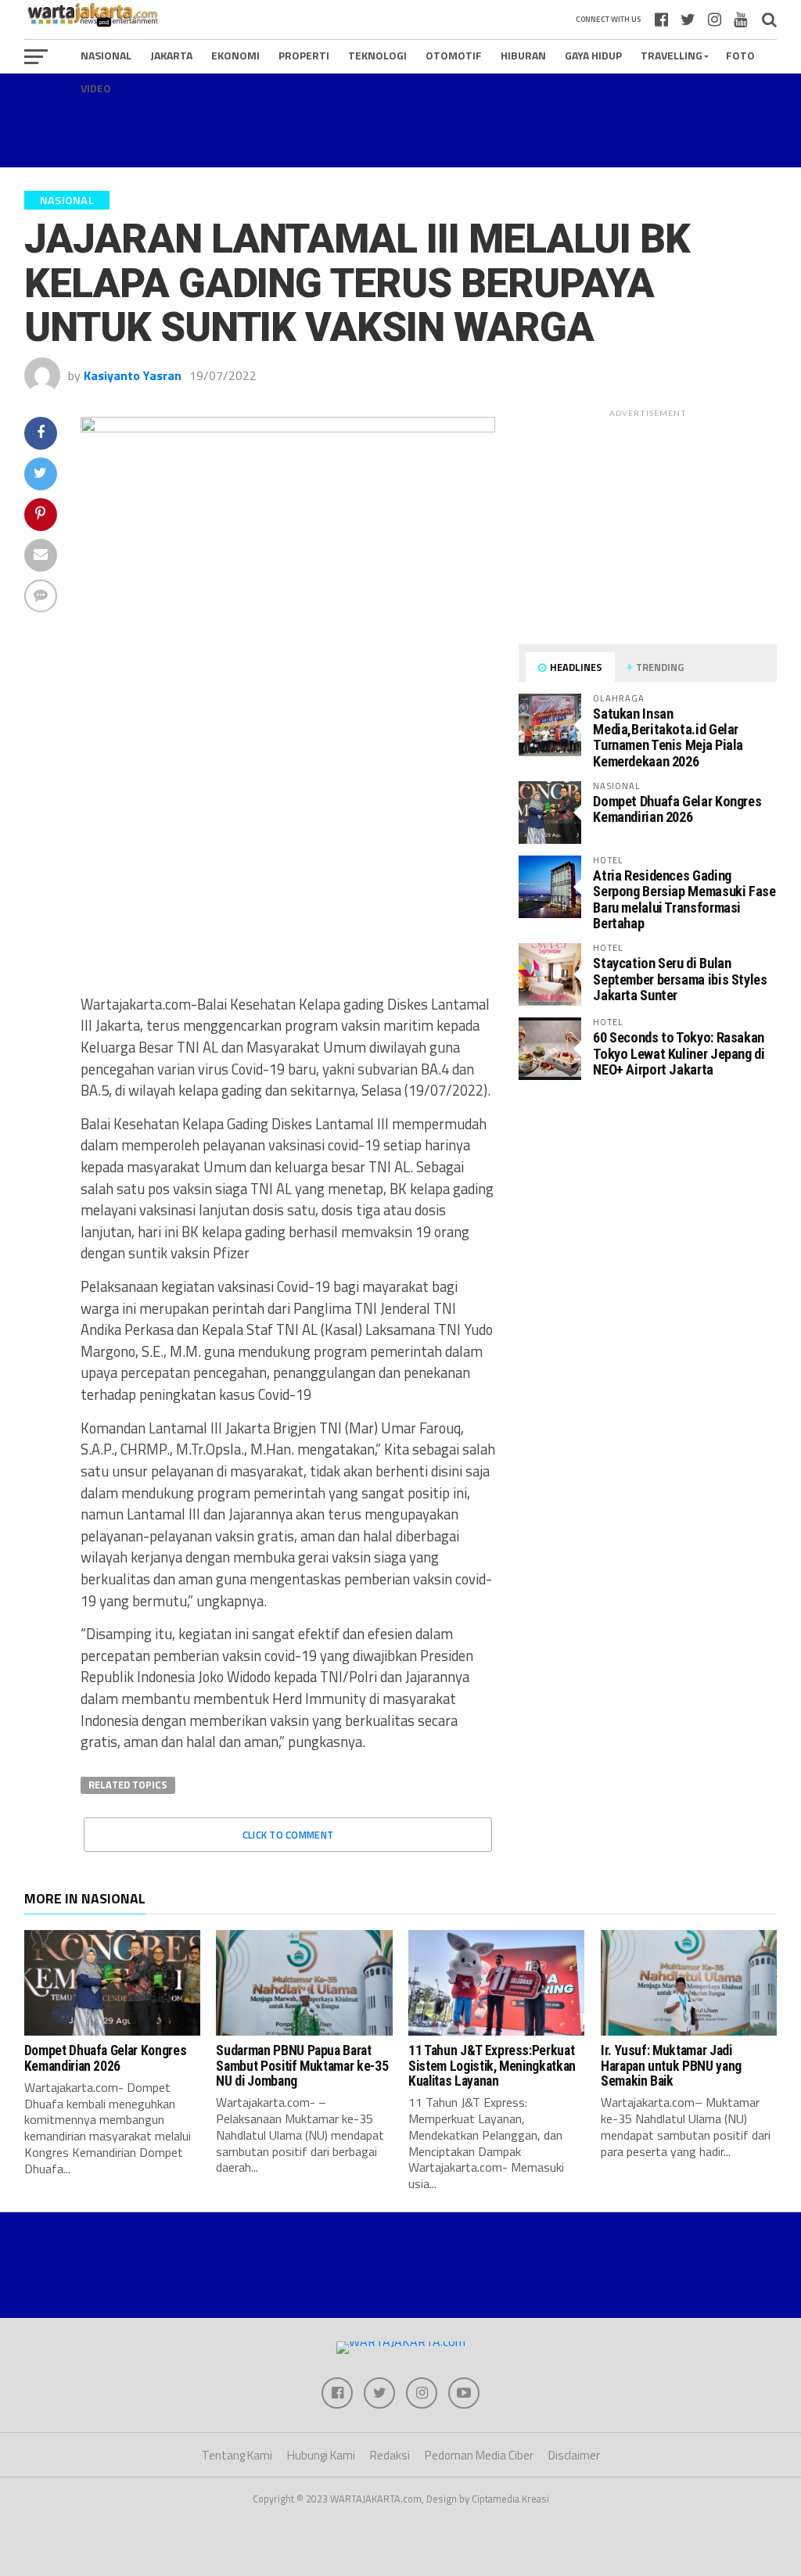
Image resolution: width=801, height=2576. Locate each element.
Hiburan (523, 55)
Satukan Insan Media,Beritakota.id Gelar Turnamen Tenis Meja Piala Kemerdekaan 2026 (668, 737)
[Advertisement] (400, 120)
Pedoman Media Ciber (479, 2455)
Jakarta (171, 55)
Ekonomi (235, 55)
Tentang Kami (237, 2455)
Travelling (672, 55)
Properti (304, 55)
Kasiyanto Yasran (133, 375)
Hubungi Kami (321, 2455)
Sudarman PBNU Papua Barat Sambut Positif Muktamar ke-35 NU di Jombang (302, 2066)
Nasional (106, 55)
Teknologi (377, 55)
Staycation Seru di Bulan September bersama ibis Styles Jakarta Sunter (680, 979)
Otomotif (454, 55)
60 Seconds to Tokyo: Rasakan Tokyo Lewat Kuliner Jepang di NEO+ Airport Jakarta (679, 1053)
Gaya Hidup (593, 55)
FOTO (740, 55)
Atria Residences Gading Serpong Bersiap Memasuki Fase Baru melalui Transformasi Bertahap (684, 899)
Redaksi (390, 2455)
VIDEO (96, 88)
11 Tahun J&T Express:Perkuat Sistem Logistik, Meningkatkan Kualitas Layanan (492, 2066)
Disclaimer (574, 2455)
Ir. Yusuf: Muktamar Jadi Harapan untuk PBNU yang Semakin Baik (671, 2066)
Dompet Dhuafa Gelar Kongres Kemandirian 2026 (677, 809)
